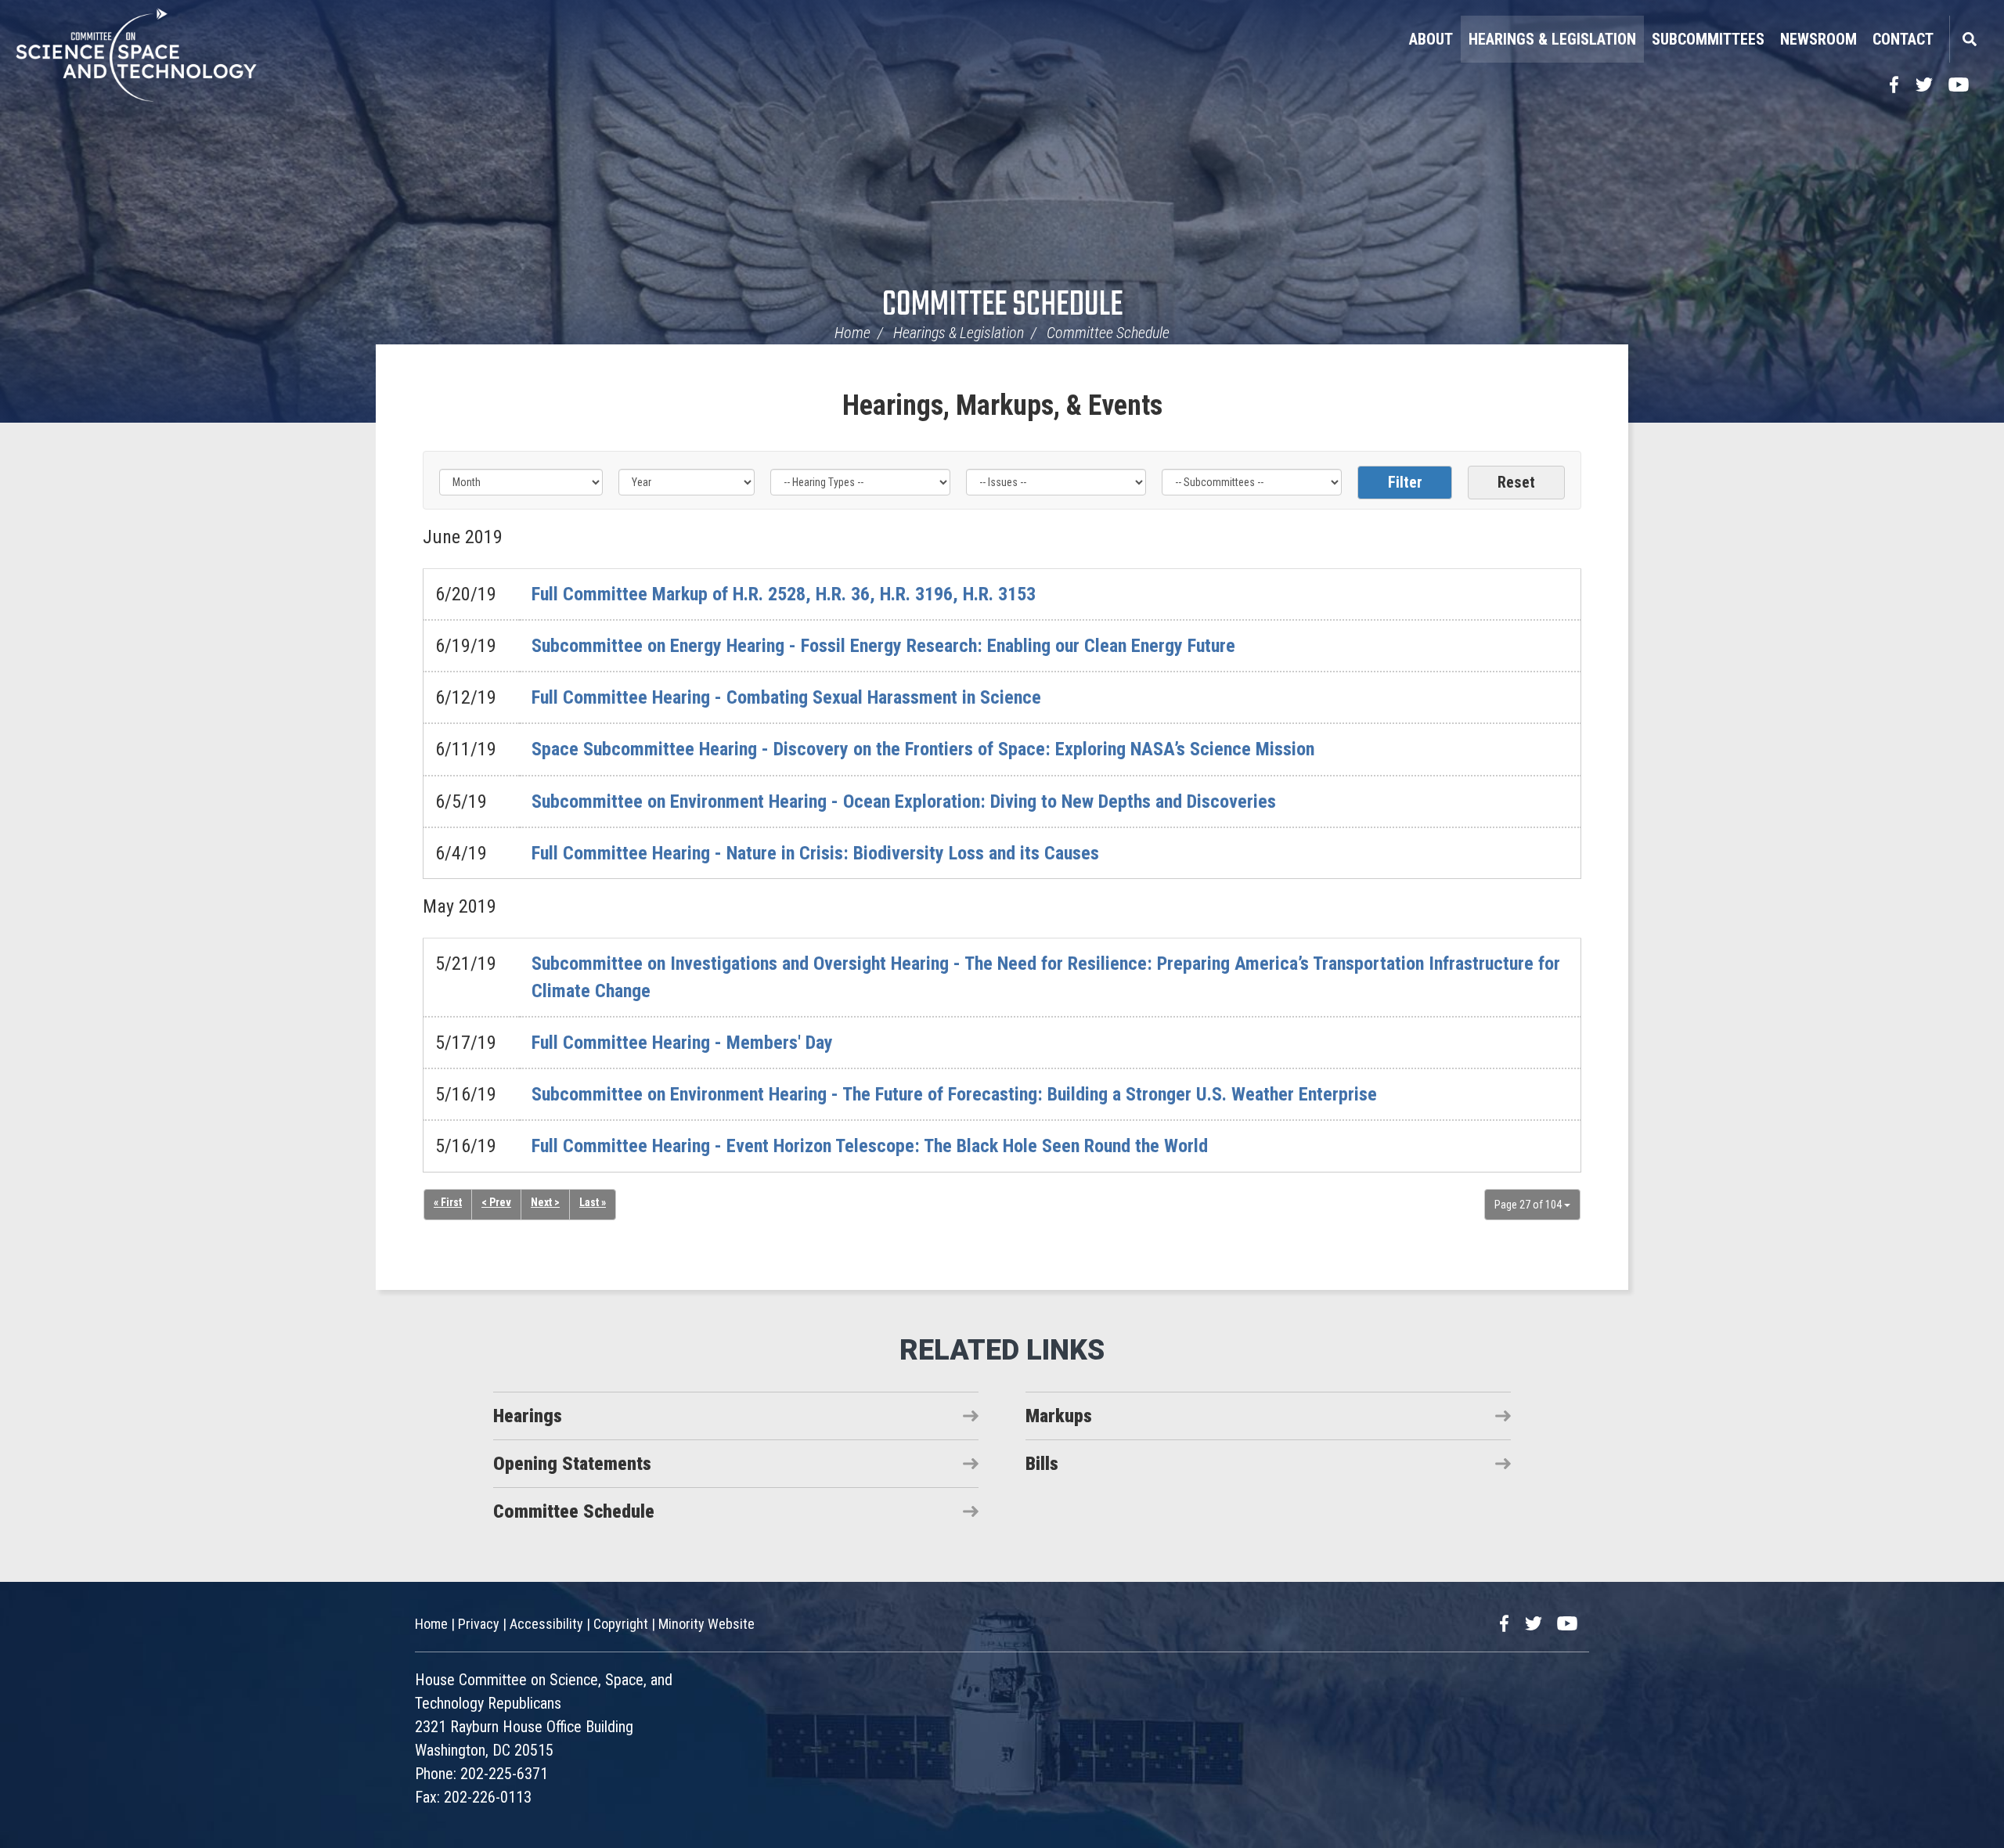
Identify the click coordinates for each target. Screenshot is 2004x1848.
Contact (1903, 39)
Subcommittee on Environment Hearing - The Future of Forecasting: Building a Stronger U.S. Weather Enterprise (954, 1094)
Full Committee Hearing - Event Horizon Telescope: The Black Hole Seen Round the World (870, 1146)
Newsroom (1818, 39)
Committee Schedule (1002, 306)
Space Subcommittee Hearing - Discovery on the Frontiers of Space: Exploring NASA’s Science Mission (923, 749)
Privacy (479, 1624)
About (1431, 39)
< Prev (496, 1202)
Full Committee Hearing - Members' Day (682, 1043)
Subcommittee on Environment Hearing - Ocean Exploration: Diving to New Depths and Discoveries (904, 802)
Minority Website (706, 1624)
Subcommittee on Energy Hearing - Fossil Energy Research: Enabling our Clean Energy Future (883, 646)
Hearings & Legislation (1552, 39)
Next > (545, 1202)
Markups (1059, 1416)
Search (1969, 39)
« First (448, 1202)
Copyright (621, 1624)
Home (852, 333)
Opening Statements (572, 1464)
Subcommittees (1708, 39)
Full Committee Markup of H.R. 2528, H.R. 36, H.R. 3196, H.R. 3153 (784, 594)
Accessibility (546, 1624)
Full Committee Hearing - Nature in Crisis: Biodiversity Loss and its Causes (815, 853)
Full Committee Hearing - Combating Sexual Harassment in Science (786, 697)
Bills (1042, 1464)
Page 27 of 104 (1529, 1205)
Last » (593, 1202)
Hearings (528, 1416)
